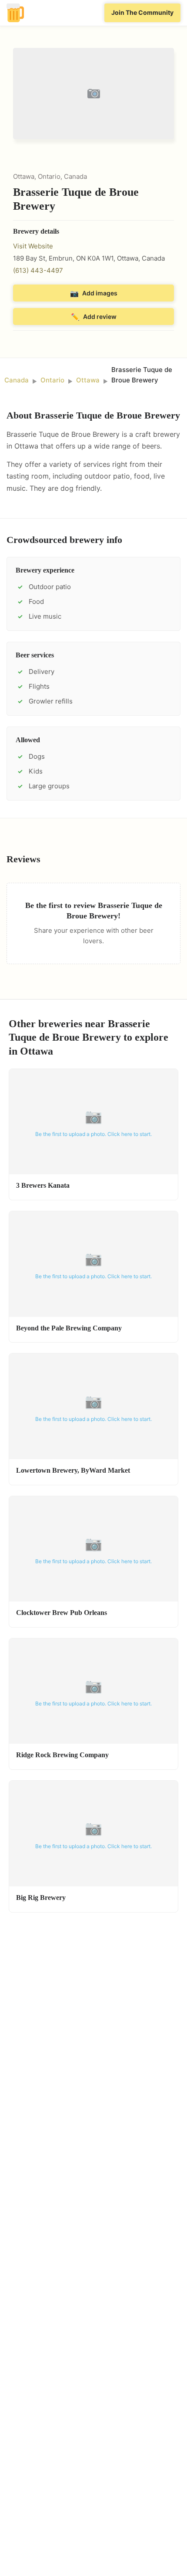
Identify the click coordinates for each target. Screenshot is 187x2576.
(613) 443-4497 (38, 270)
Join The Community (142, 12)
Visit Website (33, 246)
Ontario (52, 380)
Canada (17, 380)
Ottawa (88, 380)
